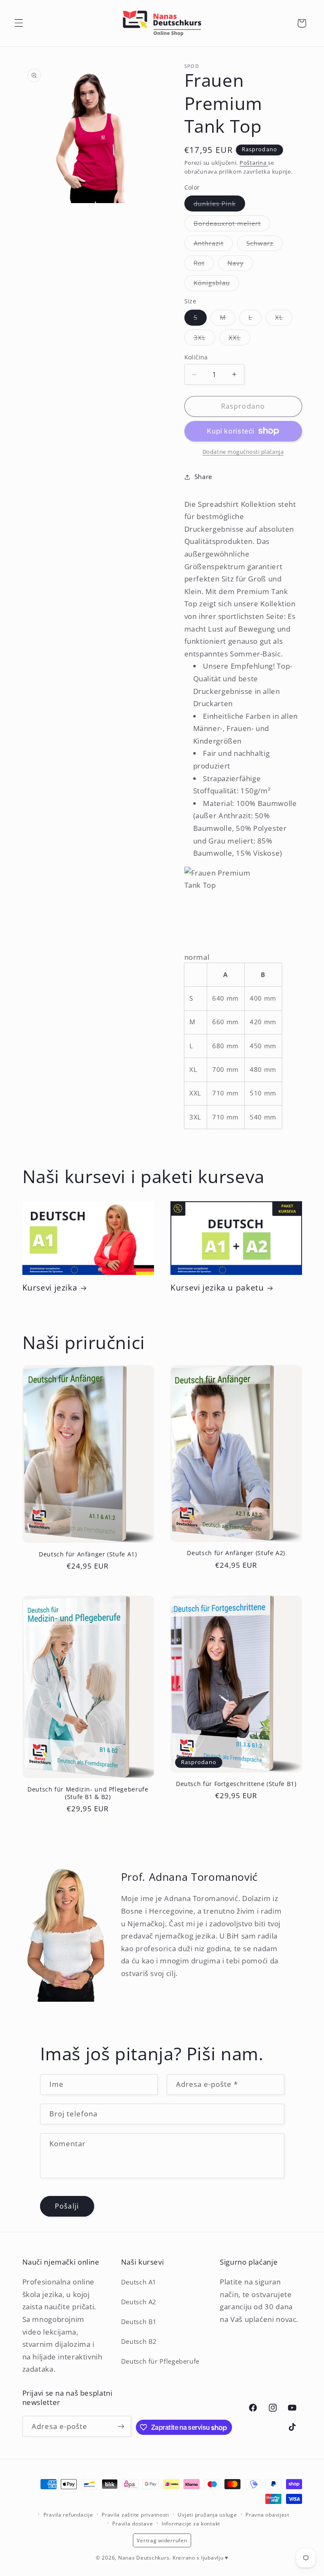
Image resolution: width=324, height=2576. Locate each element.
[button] (19, 23)
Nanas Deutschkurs (144, 2558)
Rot (204, 265)
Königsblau (217, 284)
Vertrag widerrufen (162, 2540)
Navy (240, 265)
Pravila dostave (132, 2524)
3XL (204, 339)
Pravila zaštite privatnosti (135, 2515)
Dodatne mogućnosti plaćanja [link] (243, 452)
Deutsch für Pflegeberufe (160, 2361)
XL (284, 319)
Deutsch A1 (139, 2282)
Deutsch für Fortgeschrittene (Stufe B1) (236, 1784)
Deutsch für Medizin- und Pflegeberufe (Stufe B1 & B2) (88, 1793)
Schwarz (265, 245)
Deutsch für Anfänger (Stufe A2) (236, 1553)
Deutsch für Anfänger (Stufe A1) (88, 1554)
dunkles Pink (220, 205)
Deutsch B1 (139, 2322)
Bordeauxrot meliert (232, 225)
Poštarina (254, 163)
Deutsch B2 (139, 2341)
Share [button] (203, 477)
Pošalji (67, 2206)
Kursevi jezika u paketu (217, 1288)
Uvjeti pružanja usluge (207, 2515)
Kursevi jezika (50, 1288)
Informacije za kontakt (191, 2524)
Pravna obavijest (267, 2515)
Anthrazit (213, 245)
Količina (196, 357)
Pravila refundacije (68, 2515)
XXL (239, 339)
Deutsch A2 (139, 2302)
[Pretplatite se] (121, 2426)
